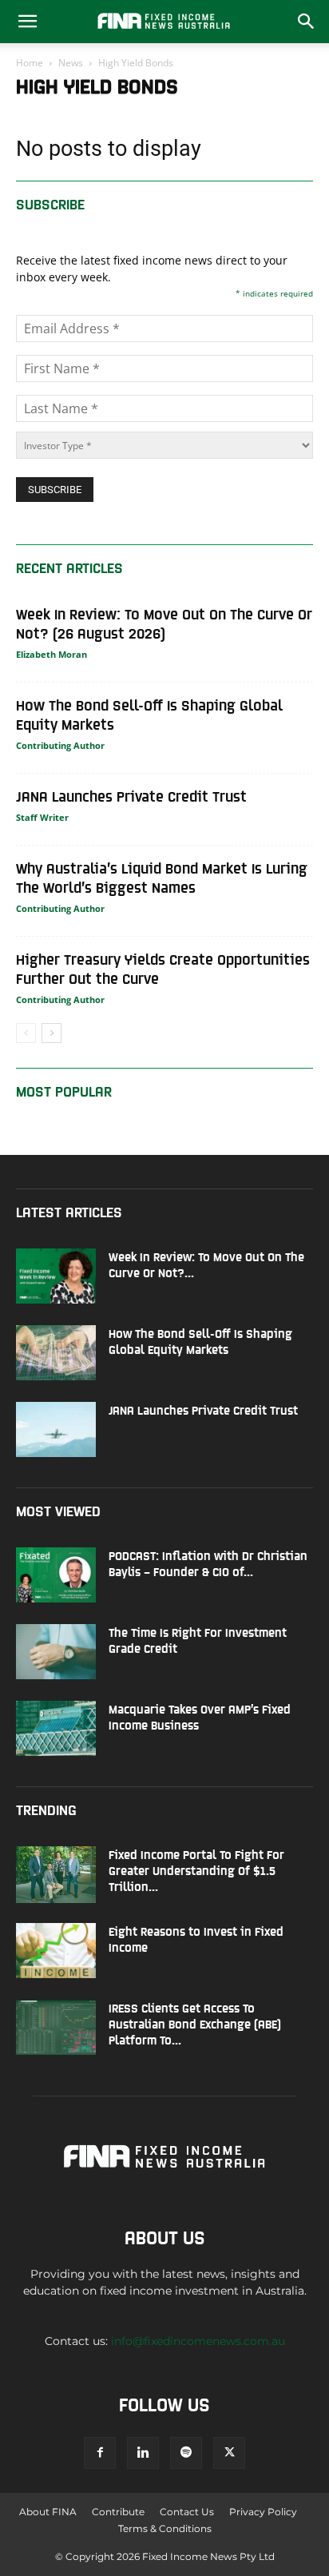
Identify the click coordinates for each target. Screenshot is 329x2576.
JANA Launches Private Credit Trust (131, 796)
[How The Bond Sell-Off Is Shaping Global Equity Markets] (56, 1353)
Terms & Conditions (165, 2528)
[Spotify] (186, 2453)
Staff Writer (42, 817)
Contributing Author (60, 745)
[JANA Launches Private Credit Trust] (56, 1429)
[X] (229, 2453)
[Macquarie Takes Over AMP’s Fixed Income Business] (56, 1728)
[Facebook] (100, 2453)
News (71, 63)
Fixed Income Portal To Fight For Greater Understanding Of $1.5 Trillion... (196, 1870)
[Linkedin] (143, 2453)
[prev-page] (26, 1033)
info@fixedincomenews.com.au (198, 2341)
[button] (27, 22)
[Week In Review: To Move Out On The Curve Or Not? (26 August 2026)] (56, 1276)
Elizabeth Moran (52, 654)
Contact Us (187, 2512)
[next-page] (52, 1033)
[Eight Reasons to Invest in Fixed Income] (56, 1951)
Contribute (118, 2512)
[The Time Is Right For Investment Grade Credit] (56, 1652)
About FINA (48, 2512)
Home (30, 63)
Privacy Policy (263, 2512)
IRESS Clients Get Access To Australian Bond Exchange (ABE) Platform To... (195, 2023)
